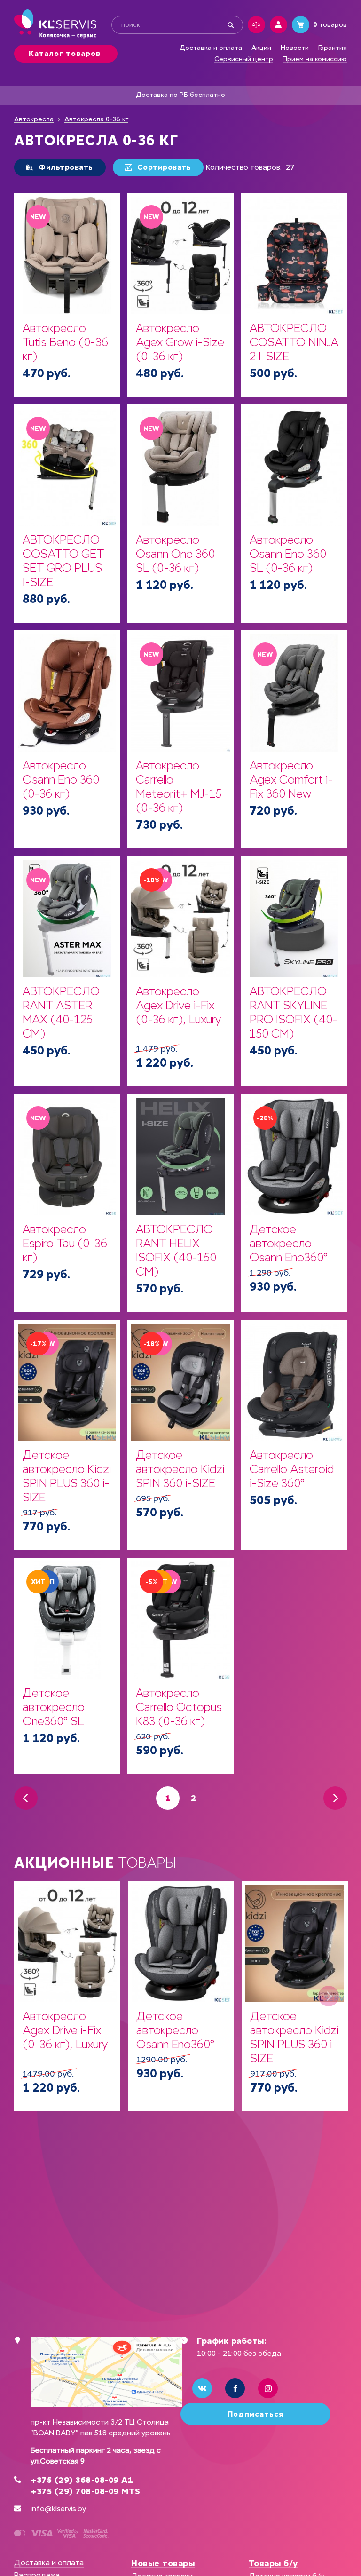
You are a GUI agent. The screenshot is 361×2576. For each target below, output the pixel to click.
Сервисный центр (244, 59)
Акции (261, 48)
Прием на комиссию (315, 59)
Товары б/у (273, 2563)
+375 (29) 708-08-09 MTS (86, 2491)
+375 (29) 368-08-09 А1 (82, 2480)
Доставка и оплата (211, 48)
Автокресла (34, 119)
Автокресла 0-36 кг (96, 119)
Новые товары (163, 2563)
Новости (295, 48)
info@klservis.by (58, 2509)
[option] (67, 1996)
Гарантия (333, 48)
